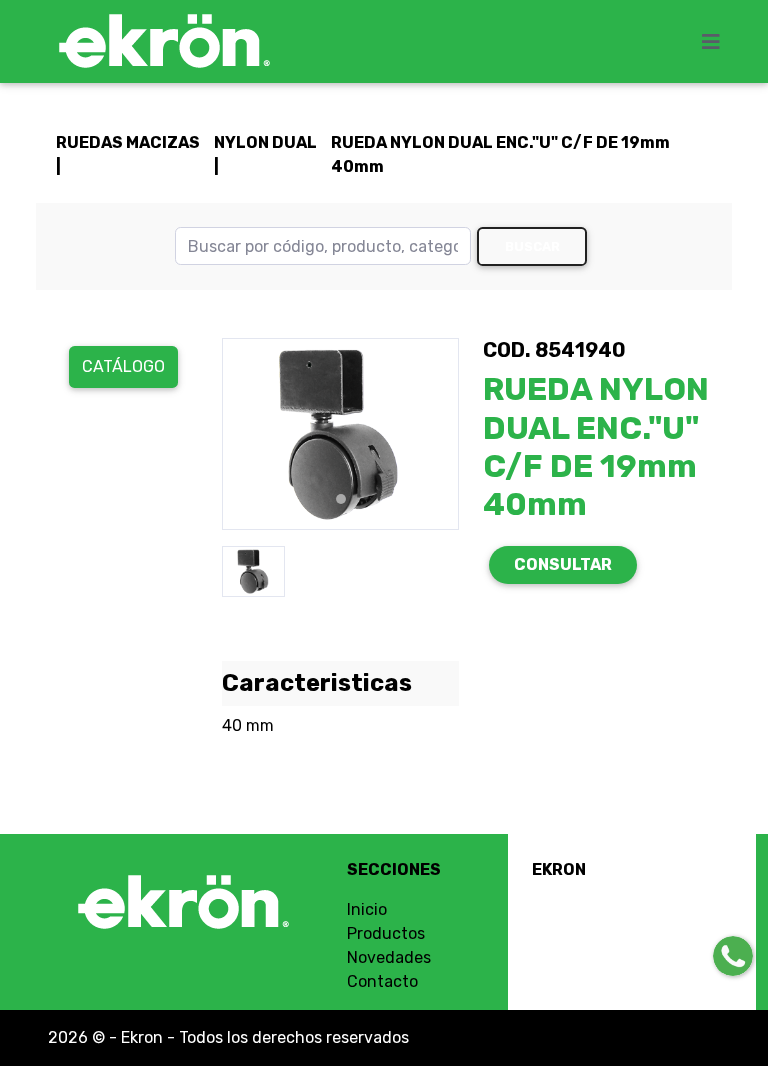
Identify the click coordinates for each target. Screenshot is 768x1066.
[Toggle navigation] (717, 42)
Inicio (367, 909)
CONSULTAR (563, 564)
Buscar (532, 246)
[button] (240, 434)
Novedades (389, 957)
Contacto (382, 981)
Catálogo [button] (123, 366)
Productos (386, 933)
